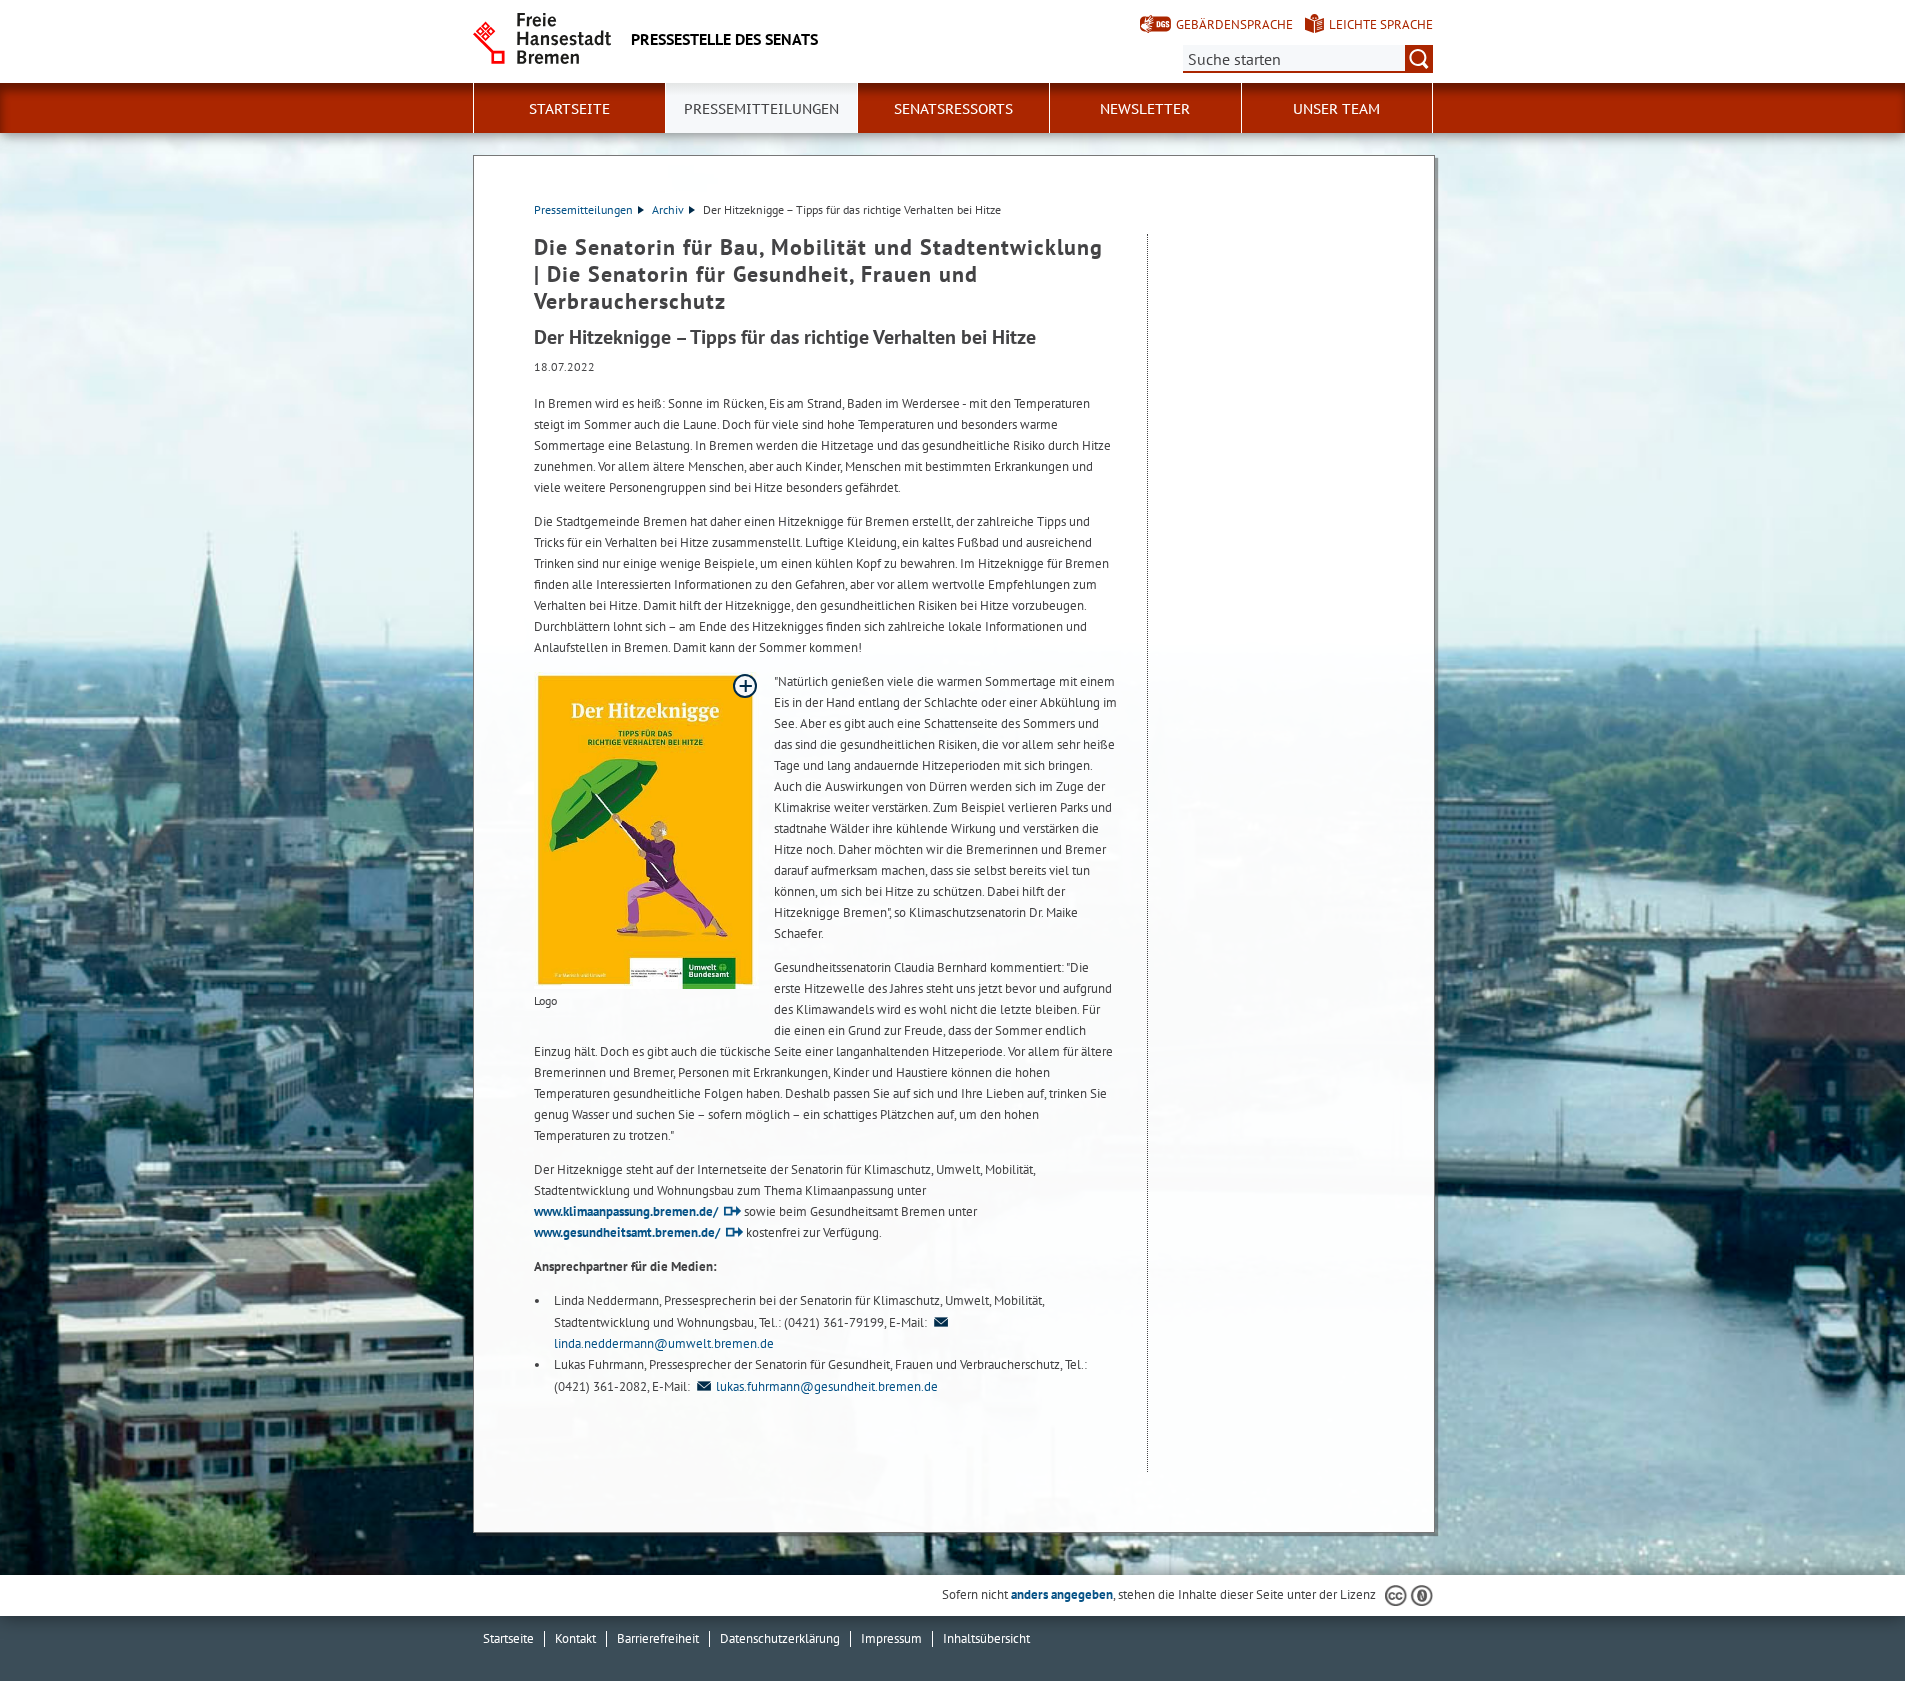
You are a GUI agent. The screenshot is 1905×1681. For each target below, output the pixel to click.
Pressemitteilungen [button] (761, 109)
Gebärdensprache (1234, 24)
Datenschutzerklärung (780, 1638)
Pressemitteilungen (583, 209)
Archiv (668, 209)
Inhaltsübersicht (986, 1638)
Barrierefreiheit (658, 1638)
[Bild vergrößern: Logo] (646, 831)
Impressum (891, 1638)
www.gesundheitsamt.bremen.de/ (627, 1232)
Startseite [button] (569, 109)
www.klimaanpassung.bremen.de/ (626, 1211)
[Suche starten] (1419, 59)
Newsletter (1145, 109)
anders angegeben (1062, 1594)
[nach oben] (1843, 1619)
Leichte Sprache (1381, 24)
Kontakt (575, 1638)
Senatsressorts (953, 109)
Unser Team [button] (1336, 109)
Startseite (508, 1638)
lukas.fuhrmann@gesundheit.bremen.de (827, 1386)
